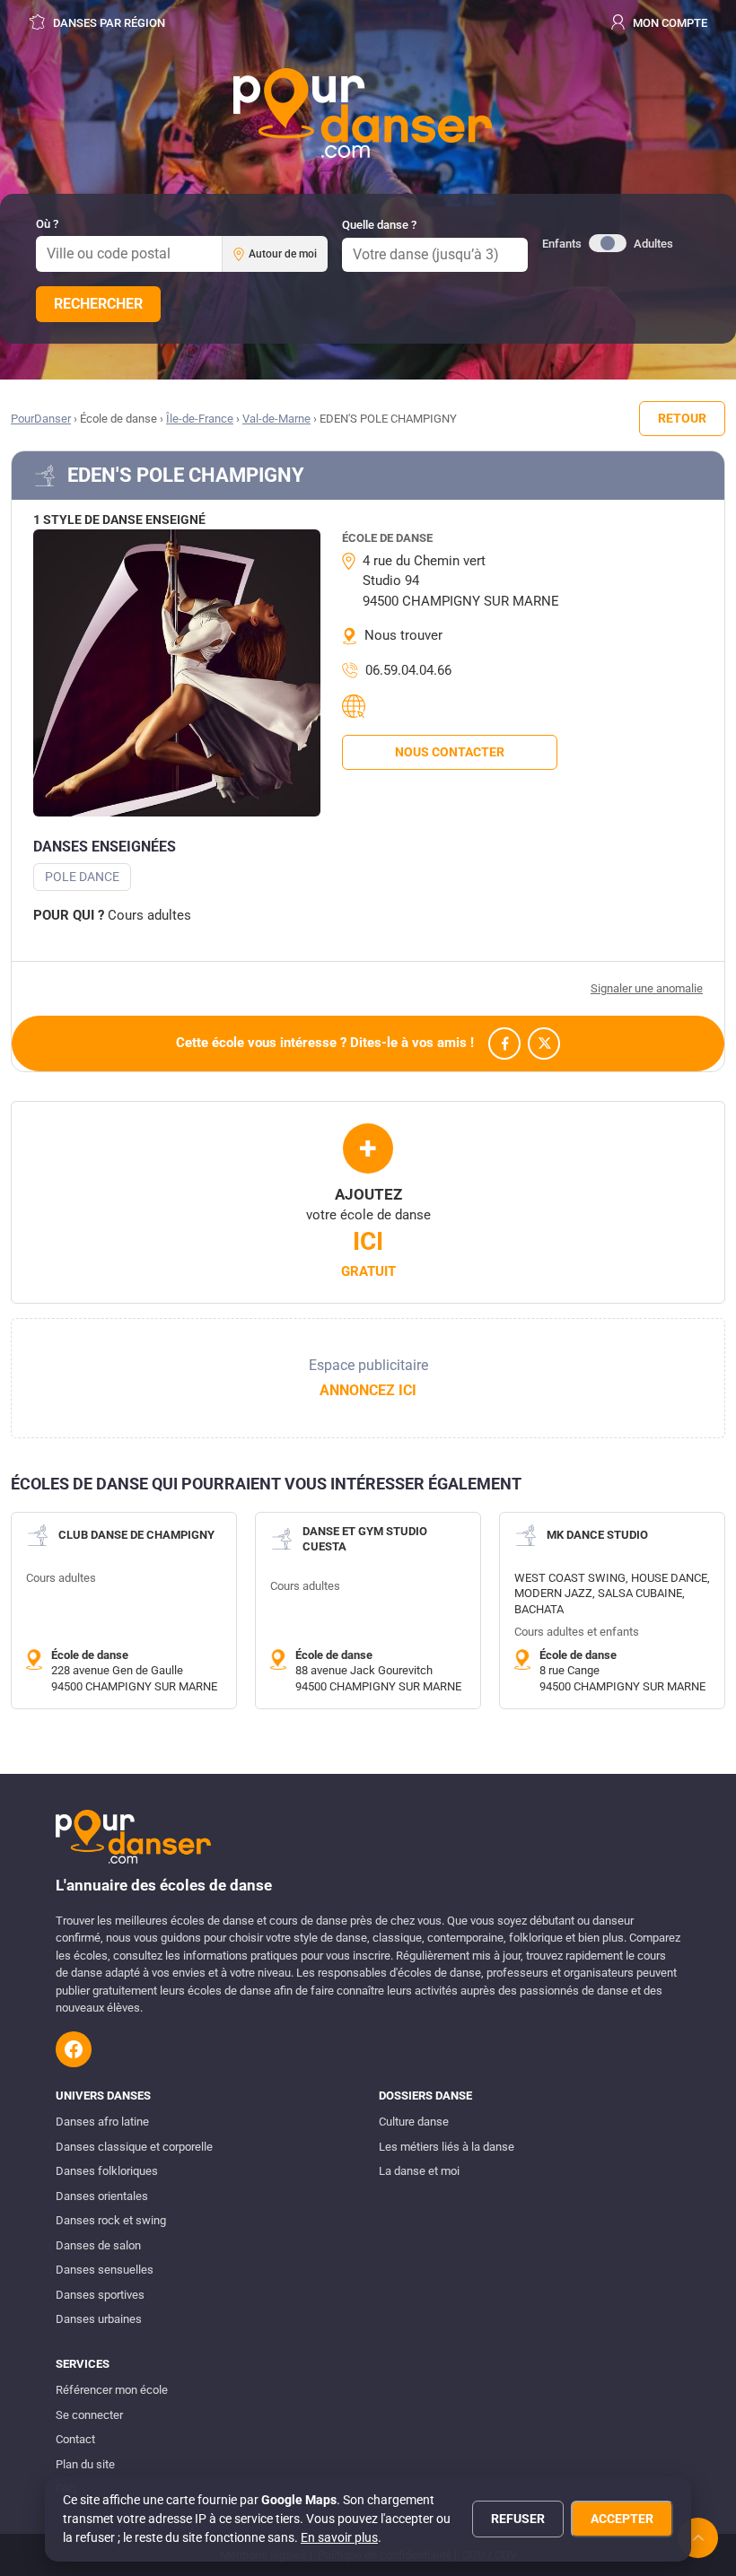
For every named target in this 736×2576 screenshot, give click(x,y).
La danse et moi (419, 2171)
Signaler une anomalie (647, 988)
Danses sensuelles (105, 2270)
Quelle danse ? (379, 225)
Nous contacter (450, 752)
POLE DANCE (82, 877)
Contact (75, 2439)
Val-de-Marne (276, 419)
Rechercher (98, 304)
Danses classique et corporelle (134, 2147)
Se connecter (89, 2415)
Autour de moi (283, 254)
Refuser (518, 2519)
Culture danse (414, 2122)
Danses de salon (98, 2245)
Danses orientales (102, 2196)
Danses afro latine (102, 2122)
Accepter (622, 2519)
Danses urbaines (99, 2319)
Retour (682, 418)
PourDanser (41, 419)
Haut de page (698, 2538)
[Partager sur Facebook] (504, 1043)
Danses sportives (100, 2295)
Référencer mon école (112, 2390)
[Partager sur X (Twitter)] (544, 1043)
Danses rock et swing (111, 2220)
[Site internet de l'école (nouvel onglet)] (356, 706)
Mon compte (669, 23)
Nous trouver (403, 635)
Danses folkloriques (107, 2171)
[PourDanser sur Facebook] (74, 2049)
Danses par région (108, 23)
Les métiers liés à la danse (447, 2147)
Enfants (562, 244)
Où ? (47, 224)
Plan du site (85, 2464)
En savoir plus (339, 2537)
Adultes (653, 244)
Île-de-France (200, 419)
